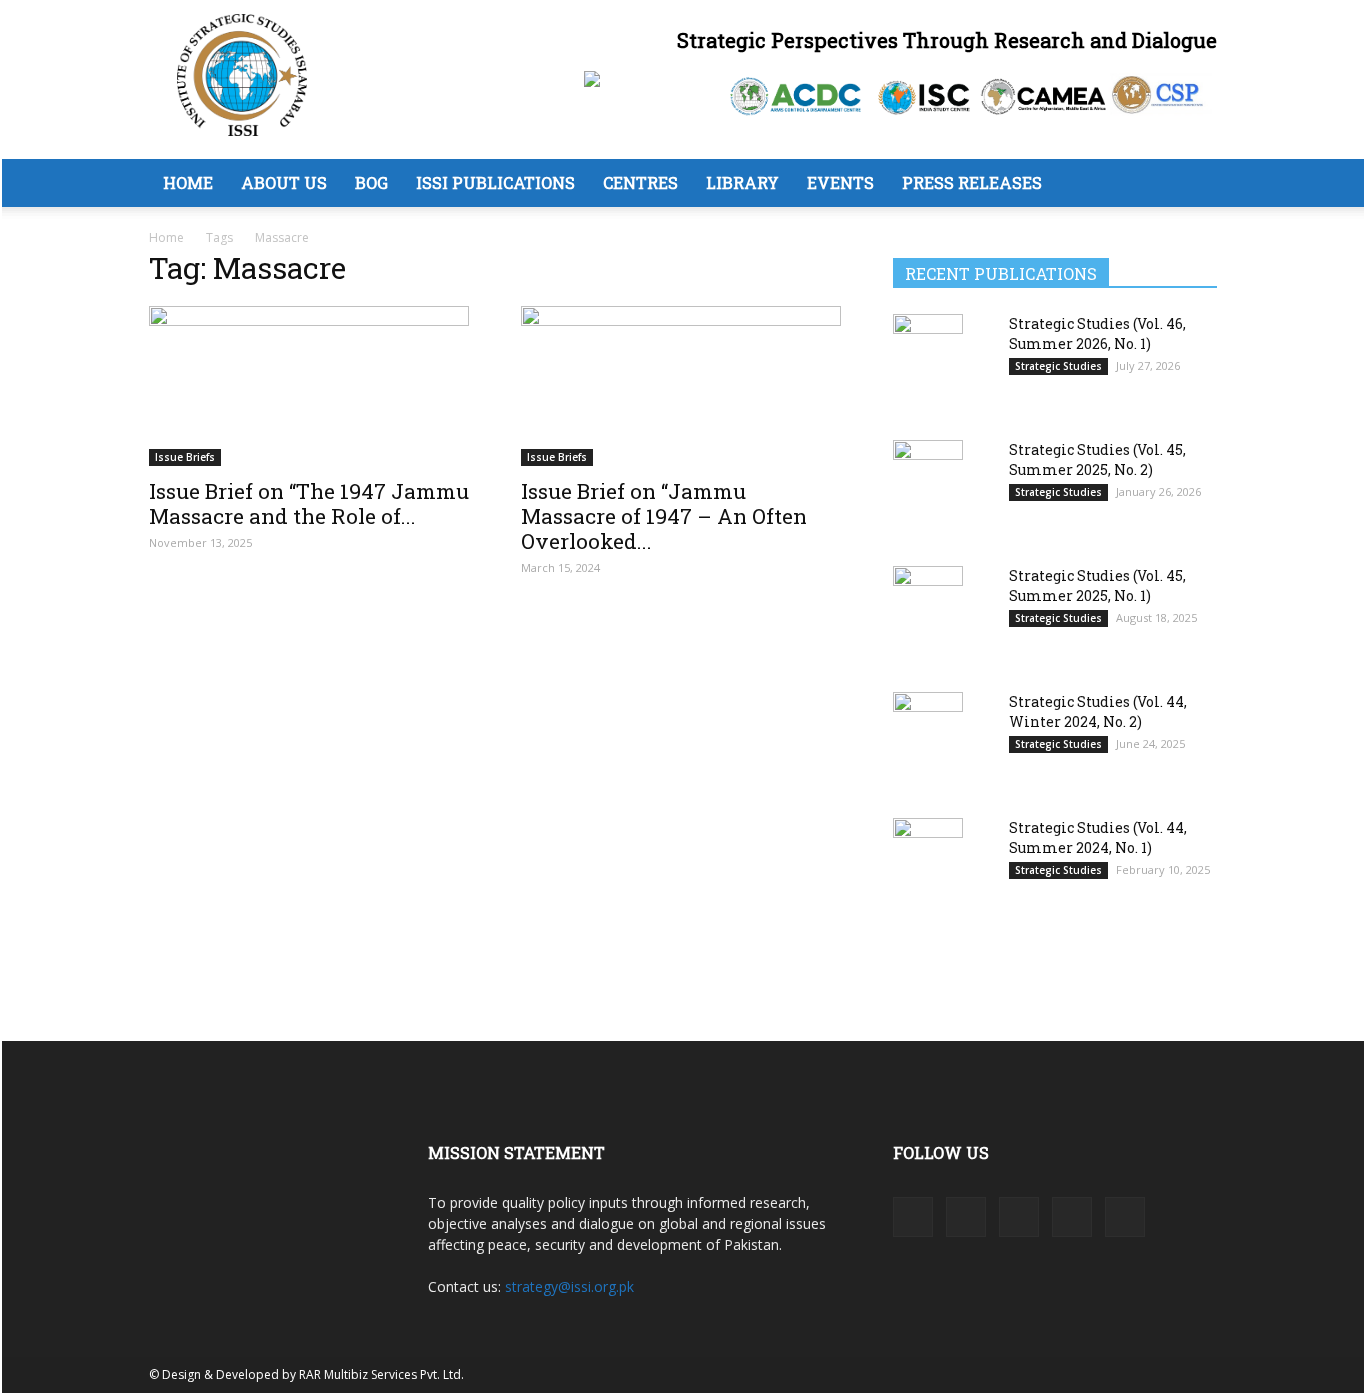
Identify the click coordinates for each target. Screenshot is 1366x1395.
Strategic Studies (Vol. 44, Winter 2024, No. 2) (1098, 711)
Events (840, 182)
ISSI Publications (495, 182)
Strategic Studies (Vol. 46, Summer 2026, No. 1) (1097, 333)
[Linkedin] (966, 1217)
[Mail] (1019, 1217)
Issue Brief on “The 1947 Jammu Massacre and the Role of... (309, 503)
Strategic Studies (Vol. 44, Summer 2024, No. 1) (1098, 837)
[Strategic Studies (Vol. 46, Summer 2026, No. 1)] (928, 362)
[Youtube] (1125, 1217)
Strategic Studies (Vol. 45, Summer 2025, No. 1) (1097, 585)
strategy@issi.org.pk (569, 1286)
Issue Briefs (185, 457)
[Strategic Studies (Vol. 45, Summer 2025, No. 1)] (928, 615)
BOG (371, 182)
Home (188, 182)
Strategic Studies (1058, 366)
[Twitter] (1072, 1217)
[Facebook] (913, 1217)
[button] (1193, 184)
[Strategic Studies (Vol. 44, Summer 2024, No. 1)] (928, 866)
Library (742, 182)
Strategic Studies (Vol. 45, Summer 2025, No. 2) (1097, 459)
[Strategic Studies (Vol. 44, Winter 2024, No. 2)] (928, 741)
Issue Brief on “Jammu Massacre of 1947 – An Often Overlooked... (664, 516)
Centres (640, 182)
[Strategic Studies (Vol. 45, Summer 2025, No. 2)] (928, 488)
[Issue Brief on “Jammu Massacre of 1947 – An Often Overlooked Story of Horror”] (683, 386)
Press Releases (972, 182)
